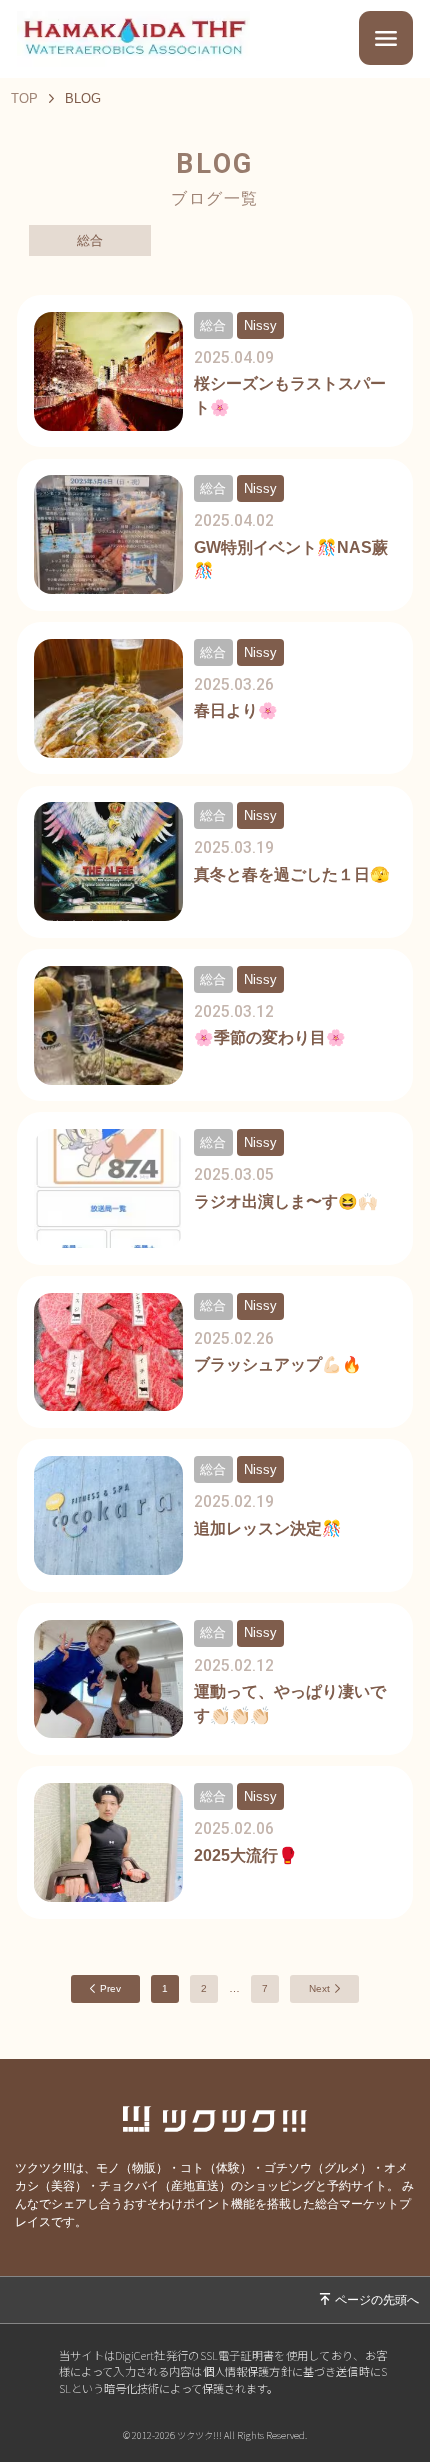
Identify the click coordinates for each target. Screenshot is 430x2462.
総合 (90, 240)
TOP (24, 98)
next (319, 1988)
